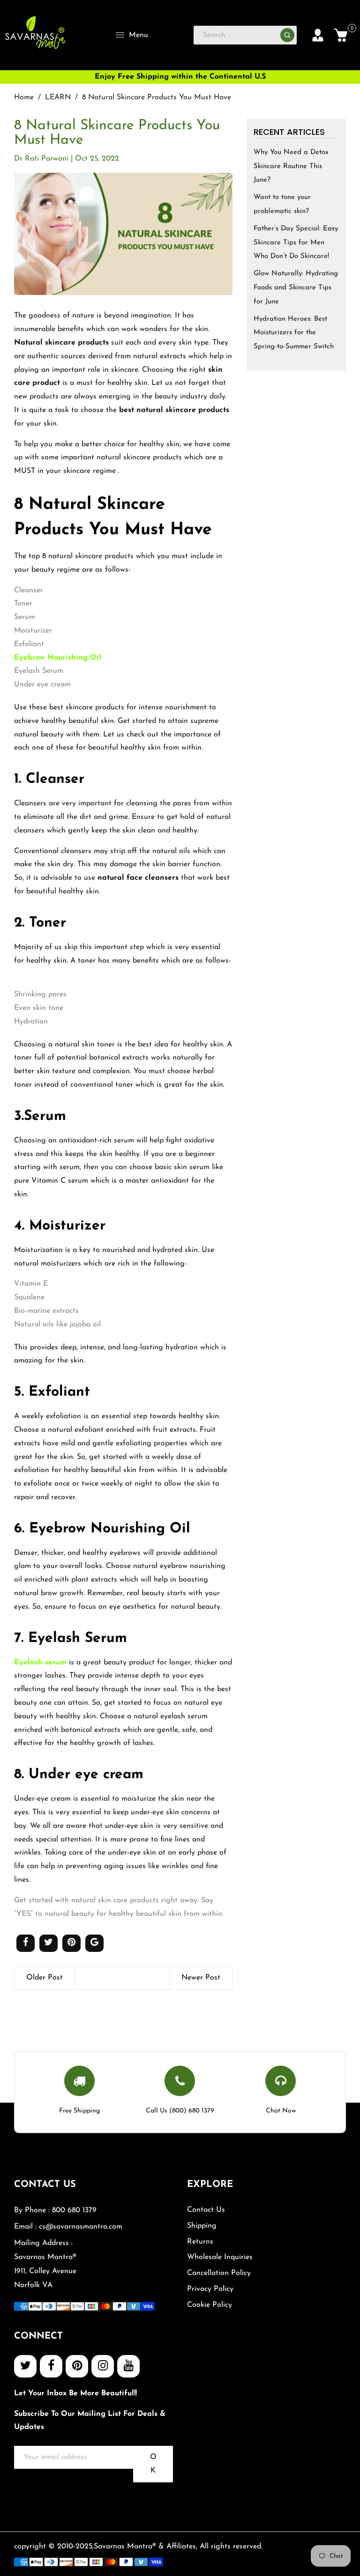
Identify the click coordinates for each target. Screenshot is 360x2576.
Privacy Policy (210, 2289)
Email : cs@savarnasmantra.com (68, 2227)
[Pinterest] (77, 2366)
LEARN (58, 97)
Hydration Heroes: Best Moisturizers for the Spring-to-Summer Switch (294, 333)
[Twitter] (25, 2366)
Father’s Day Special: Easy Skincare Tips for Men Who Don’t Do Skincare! (296, 243)
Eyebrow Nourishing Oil (58, 658)
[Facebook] (51, 2366)
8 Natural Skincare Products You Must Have (117, 133)
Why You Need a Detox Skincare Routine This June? (291, 166)
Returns (200, 2242)
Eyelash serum (40, 1663)
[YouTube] (128, 2366)
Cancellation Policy (219, 2273)
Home (24, 97)
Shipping (202, 2226)
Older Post (45, 1978)
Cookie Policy (210, 2305)
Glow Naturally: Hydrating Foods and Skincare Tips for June (296, 288)
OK (153, 2464)
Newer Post (201, 1978)
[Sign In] (318, 35)
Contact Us (206, 2210)
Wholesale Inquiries (220, 2257)
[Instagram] (103, 2366)
